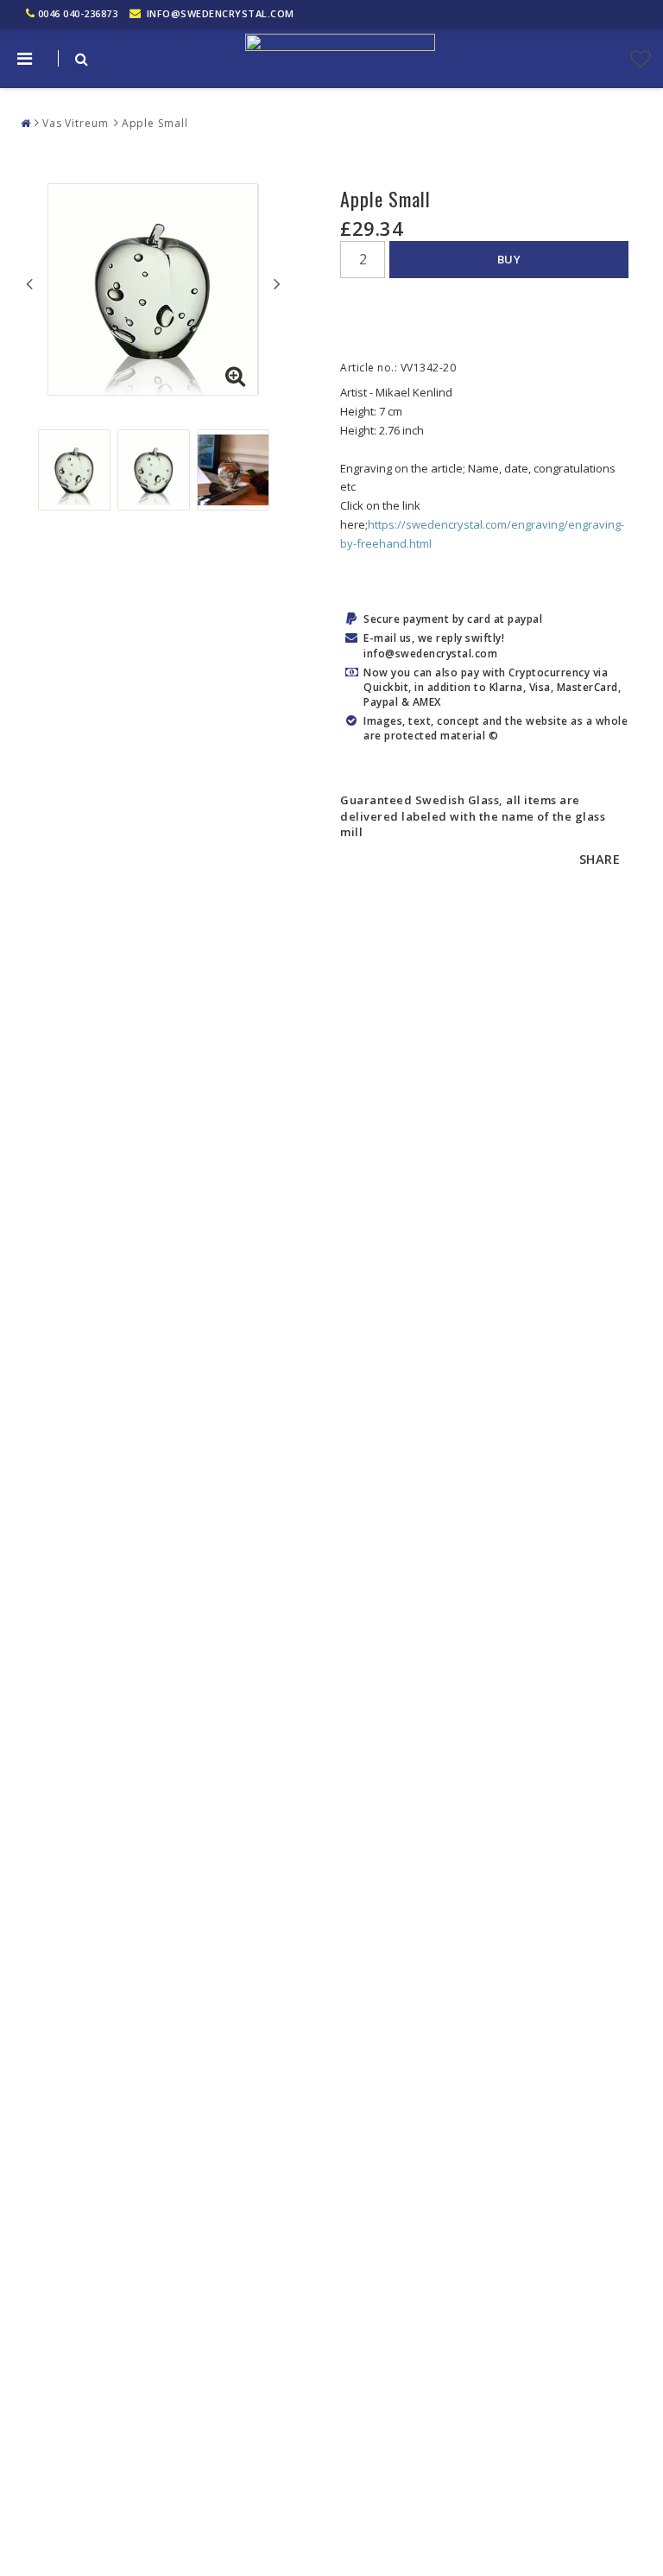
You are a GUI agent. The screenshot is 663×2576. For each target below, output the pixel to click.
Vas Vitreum (76, 123)
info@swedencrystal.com (221, 13)
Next (277, 283)
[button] (641, 59)
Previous (29, 283)
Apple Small (155, 123)
